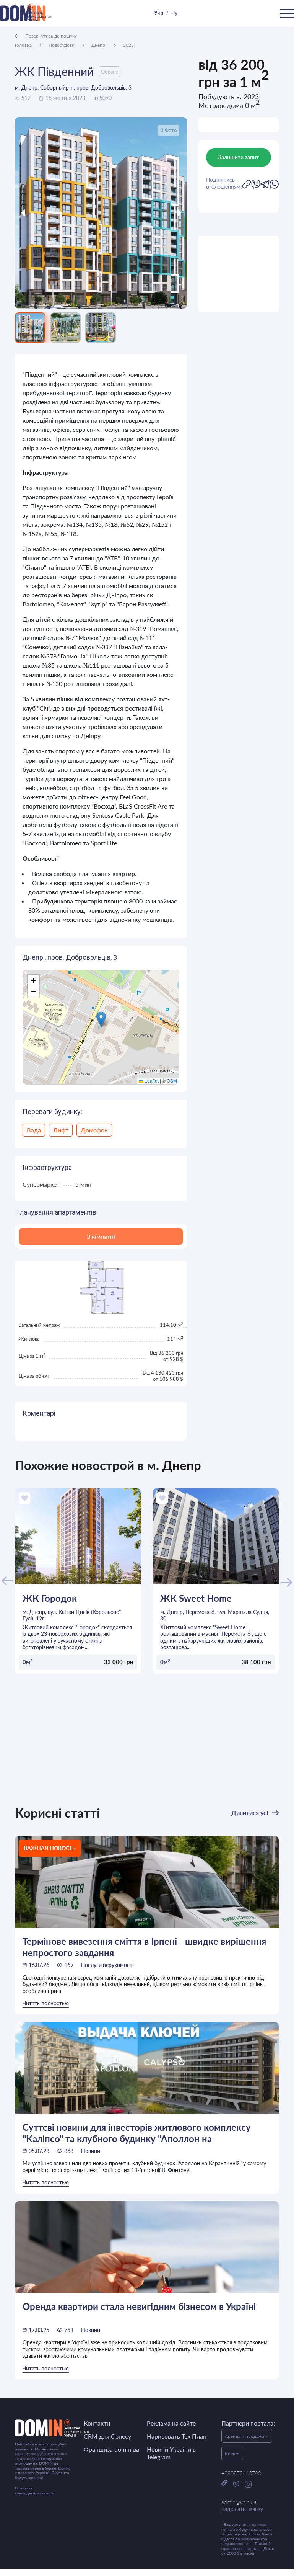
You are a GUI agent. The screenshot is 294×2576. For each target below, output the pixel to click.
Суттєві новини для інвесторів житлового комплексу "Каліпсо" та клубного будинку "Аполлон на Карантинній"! (137, 2133)
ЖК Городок (50, 1598)
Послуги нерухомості (107, 1965)
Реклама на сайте (171, 2423)
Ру (174, 13)
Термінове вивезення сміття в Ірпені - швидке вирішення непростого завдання (144, 1947)
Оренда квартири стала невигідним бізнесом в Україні (139, 2306)
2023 (128, 45)
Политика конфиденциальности (35, 2490)
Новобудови (62, 45)
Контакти (97, 2423)
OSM (172, 1081)
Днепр (99, 45)
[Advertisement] (239, 274)
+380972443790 (241, 2473)
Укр (159, 13)
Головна (23, 45)
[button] (101, 1019)
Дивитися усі (250, 1812)
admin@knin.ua (242, 2505)
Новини (91, 2151)
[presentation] (37, 213)
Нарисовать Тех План (177, 2436)
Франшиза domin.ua (111, 2449)
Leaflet (151, 1081)
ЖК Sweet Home (196, 1598)
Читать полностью (46, 2003)
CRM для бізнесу (107, 2436)
